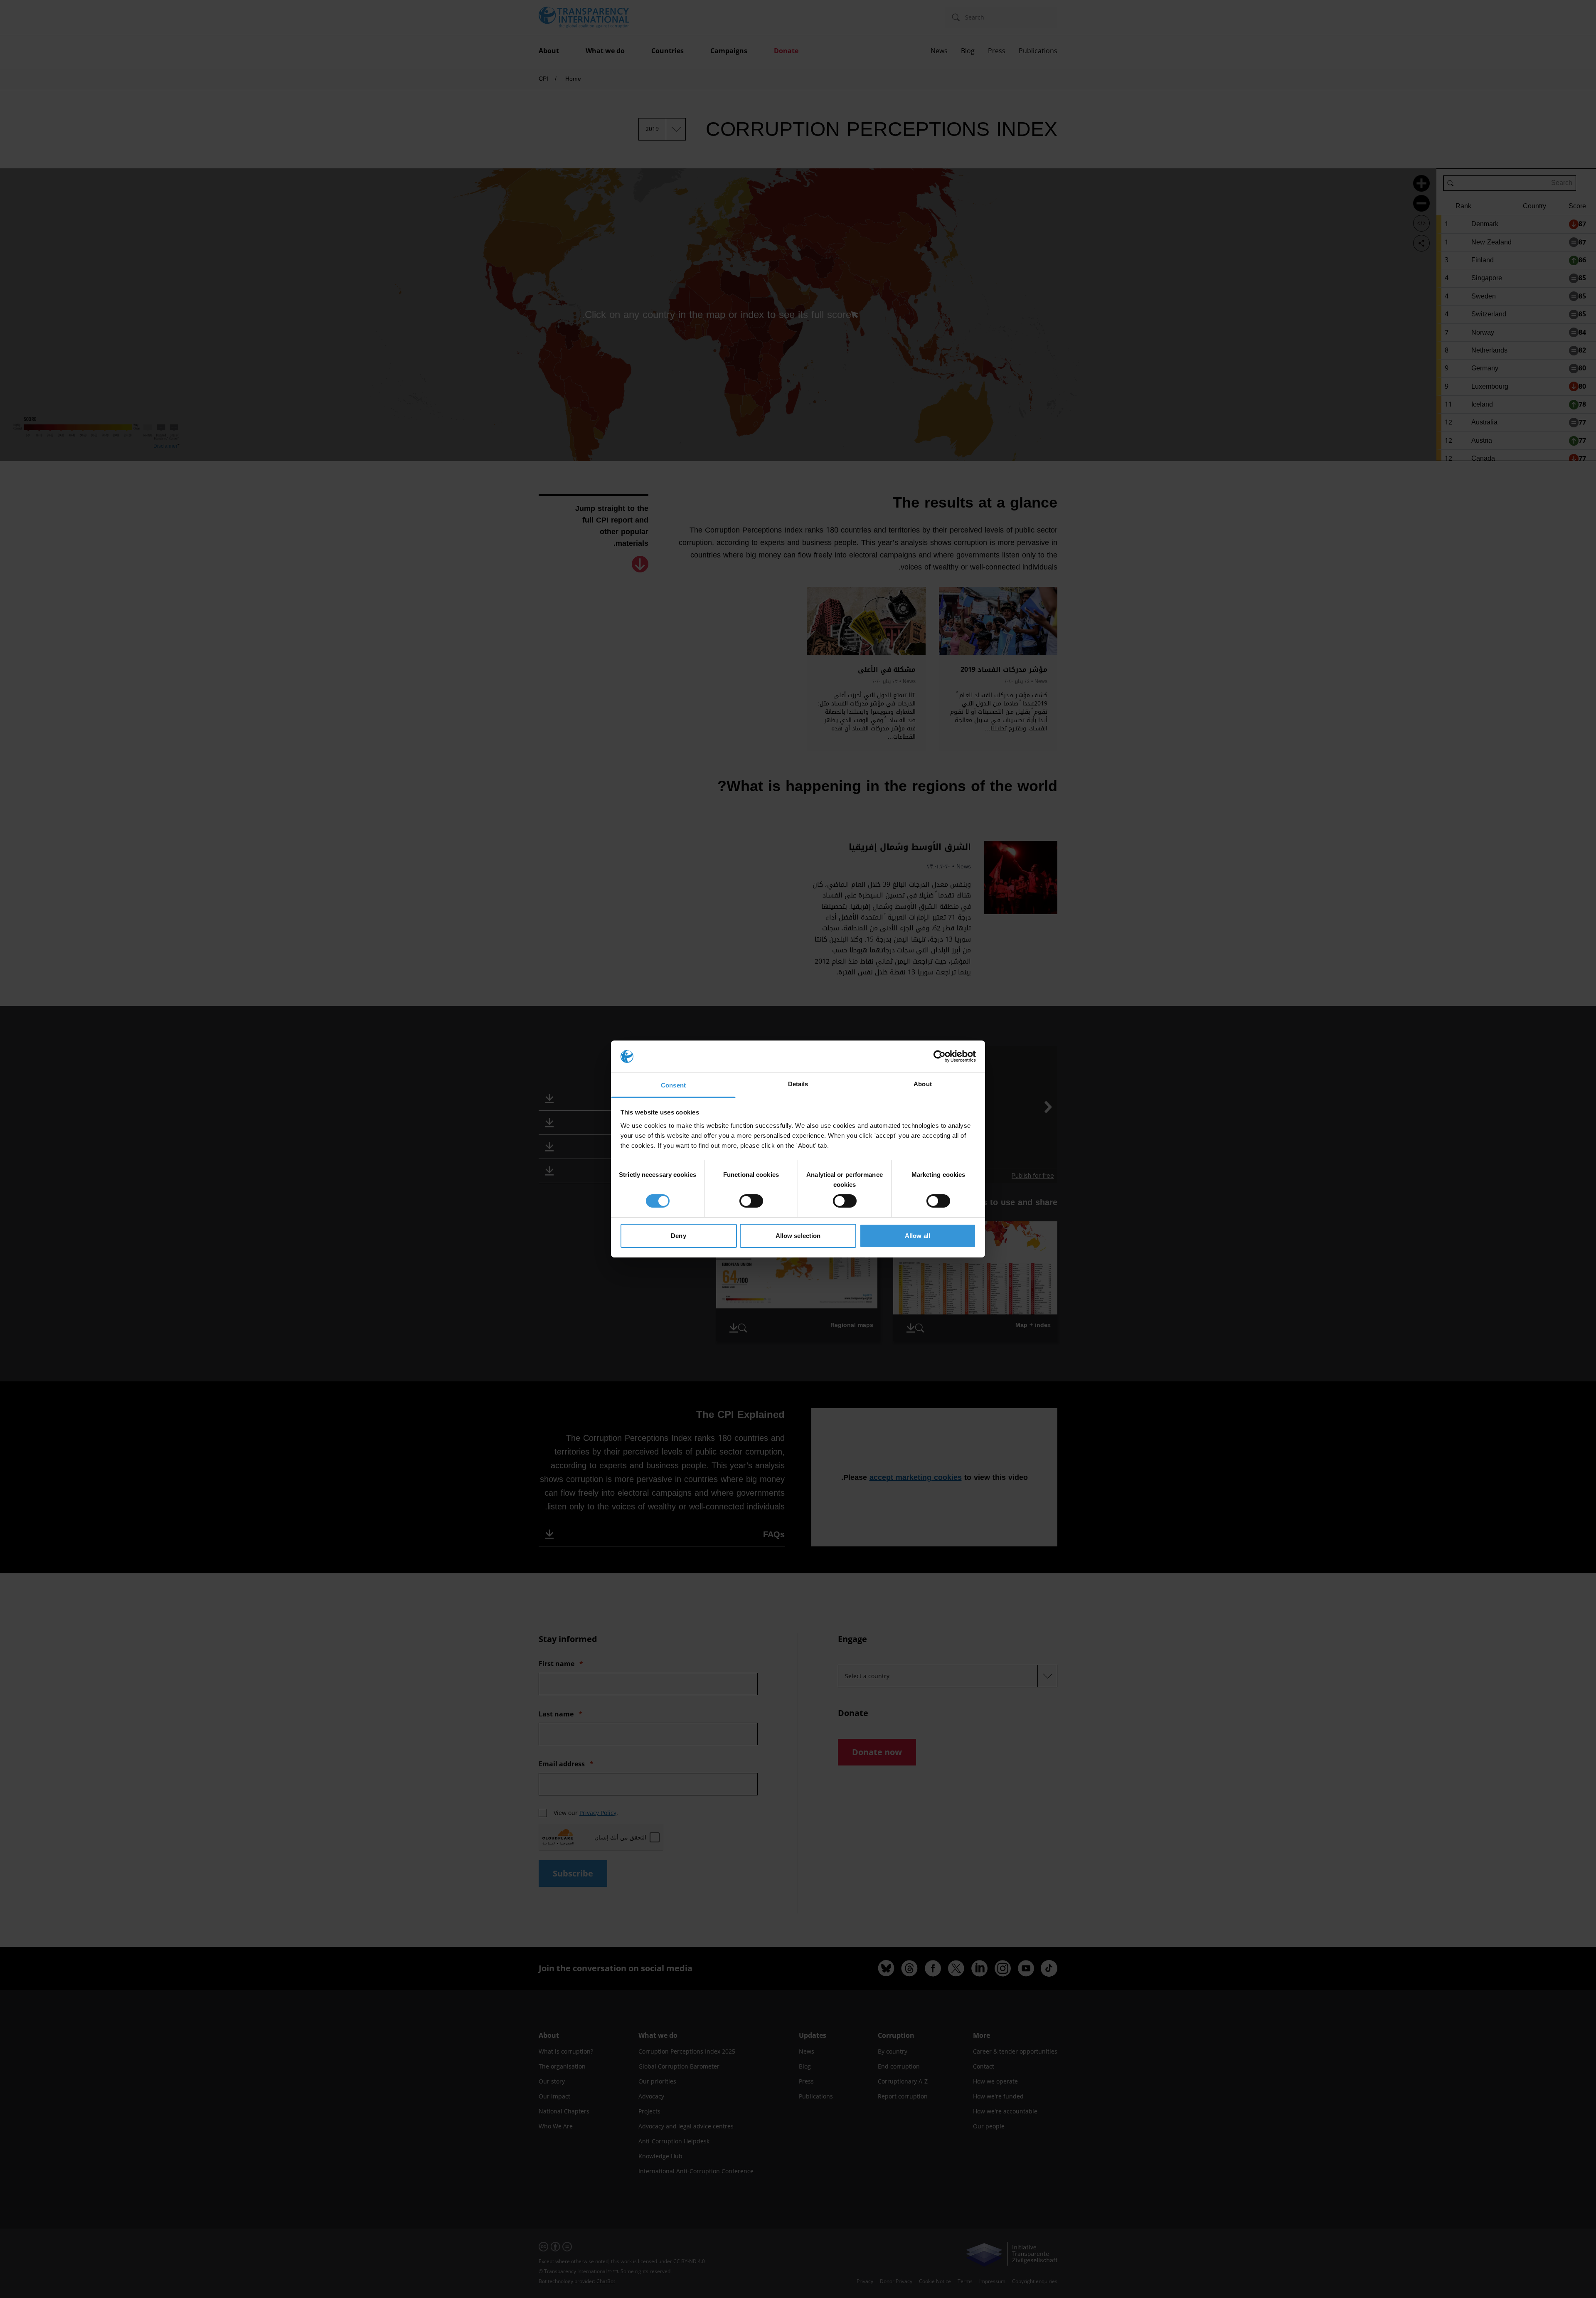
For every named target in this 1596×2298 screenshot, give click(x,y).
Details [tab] (798, 1084)
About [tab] (923, 1084)
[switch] (751, 1201)
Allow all (917, 1236)
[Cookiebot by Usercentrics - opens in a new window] (940, 1056)
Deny (678, 1236)
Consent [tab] (673, 1085)
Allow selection (798, 1236)
